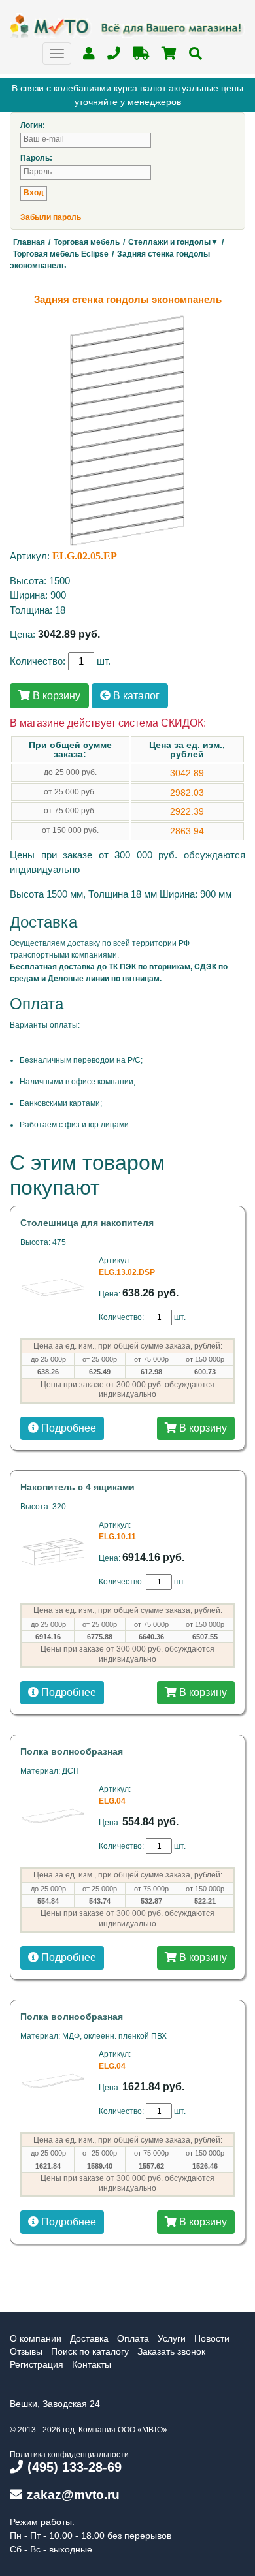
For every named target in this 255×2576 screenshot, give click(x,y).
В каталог (135, 696)
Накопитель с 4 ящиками (77, 1487)
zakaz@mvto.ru (73, 2495)
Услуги (172, 2338)
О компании (36, 2338)
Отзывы (26, 2351)
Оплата (133, 2338)
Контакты (92, 2364)
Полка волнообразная (72, 1751)
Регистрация (37, 2364)
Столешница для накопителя (87, 1223)
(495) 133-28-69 (75, 2467)
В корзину (55, 696)
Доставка (89, 2338)
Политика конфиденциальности (69, 2455)
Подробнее (67, 1428)
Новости (212, 2338)
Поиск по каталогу (90, 2351)
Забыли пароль (51, 217)
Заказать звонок (171, 2351)
